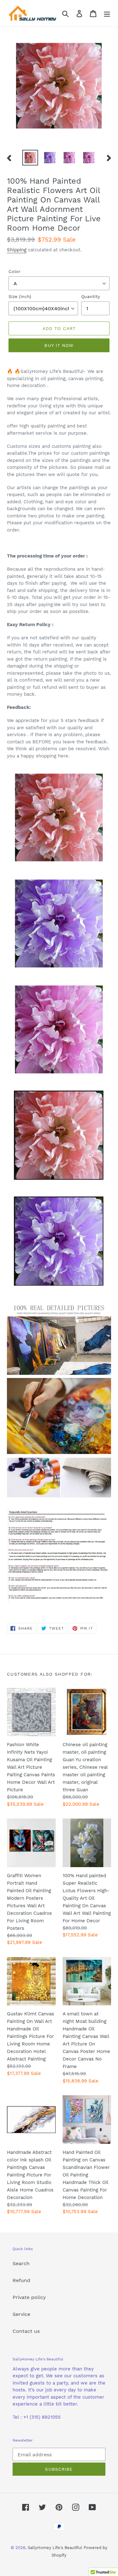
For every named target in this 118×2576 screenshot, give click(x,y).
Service (21, 2314)
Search (21, 2263)
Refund (21, 2280)
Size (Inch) (20, 296)
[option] (30, 158)
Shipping (17, 250)
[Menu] (107, 13)
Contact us (26, 2331)
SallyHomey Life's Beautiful (55, 2548)
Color (14, 271)
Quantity (90, 296)
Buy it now (59, 345)
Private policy (29, 2297)
